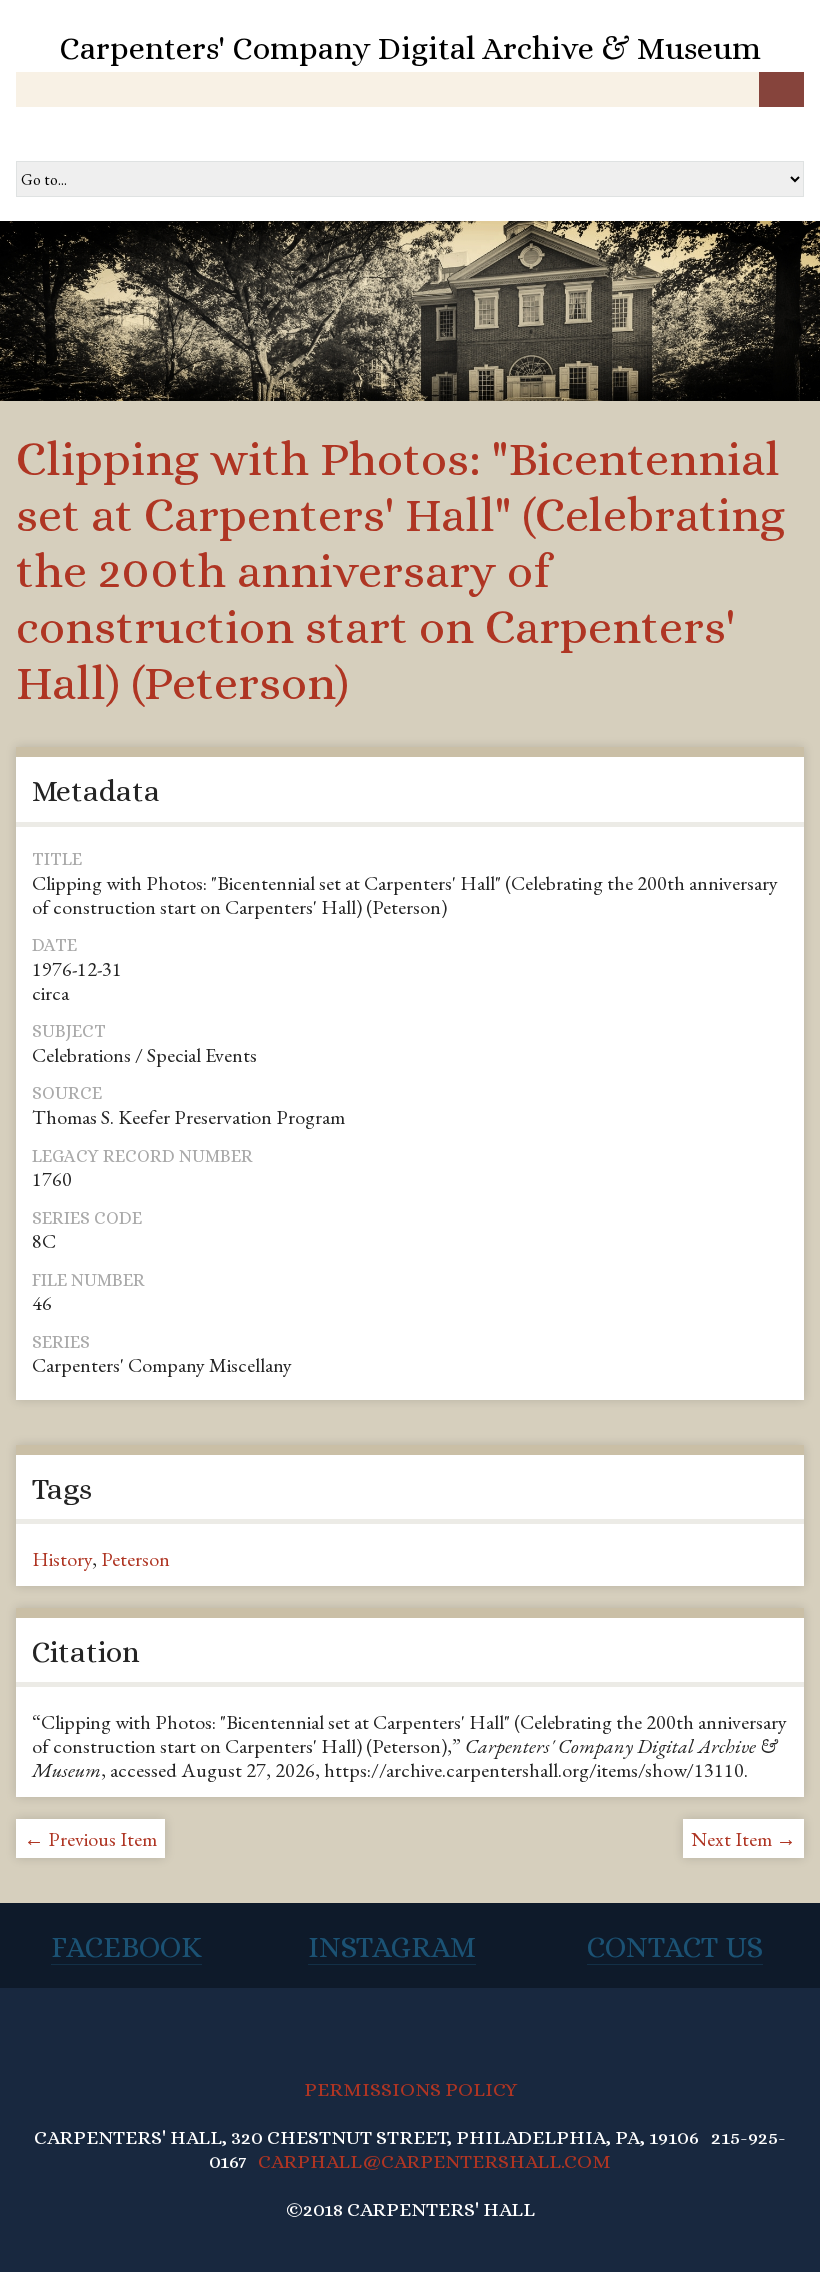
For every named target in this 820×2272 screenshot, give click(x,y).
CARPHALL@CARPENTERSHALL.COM (434, 2161)
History (62, 1559)
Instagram (392, 1947)
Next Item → (743, 1839)
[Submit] (781, 89)
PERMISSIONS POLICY (410, 2089)
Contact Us (675, 1947)
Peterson (135, 1559)
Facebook (126, 1947)
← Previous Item (90, 1839)
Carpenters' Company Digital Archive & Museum (410, 48)
